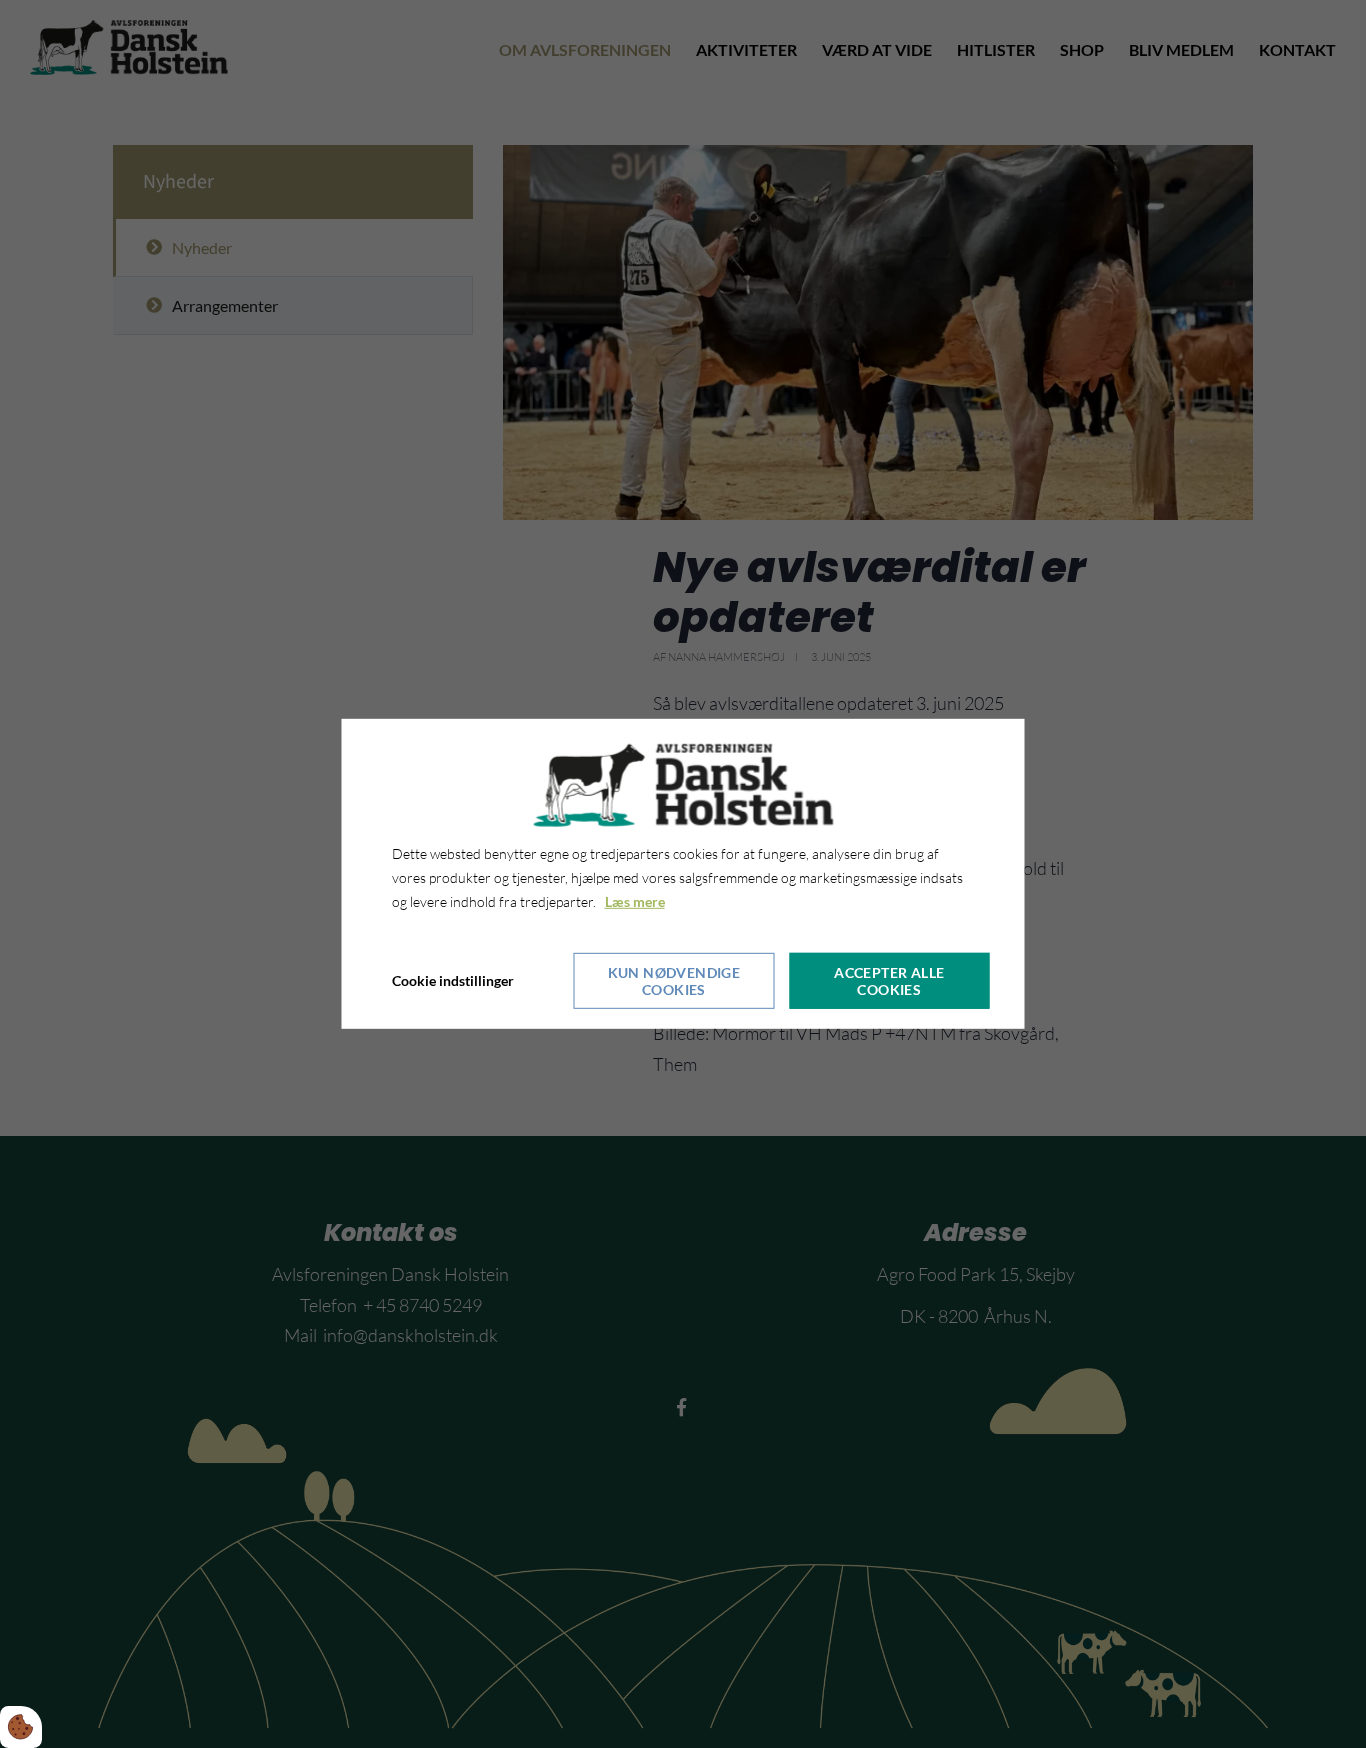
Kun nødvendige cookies (674, 981)
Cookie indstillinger (453, 980)
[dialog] (683, 874)
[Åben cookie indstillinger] (21, 1727)
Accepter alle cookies (889, 981)
